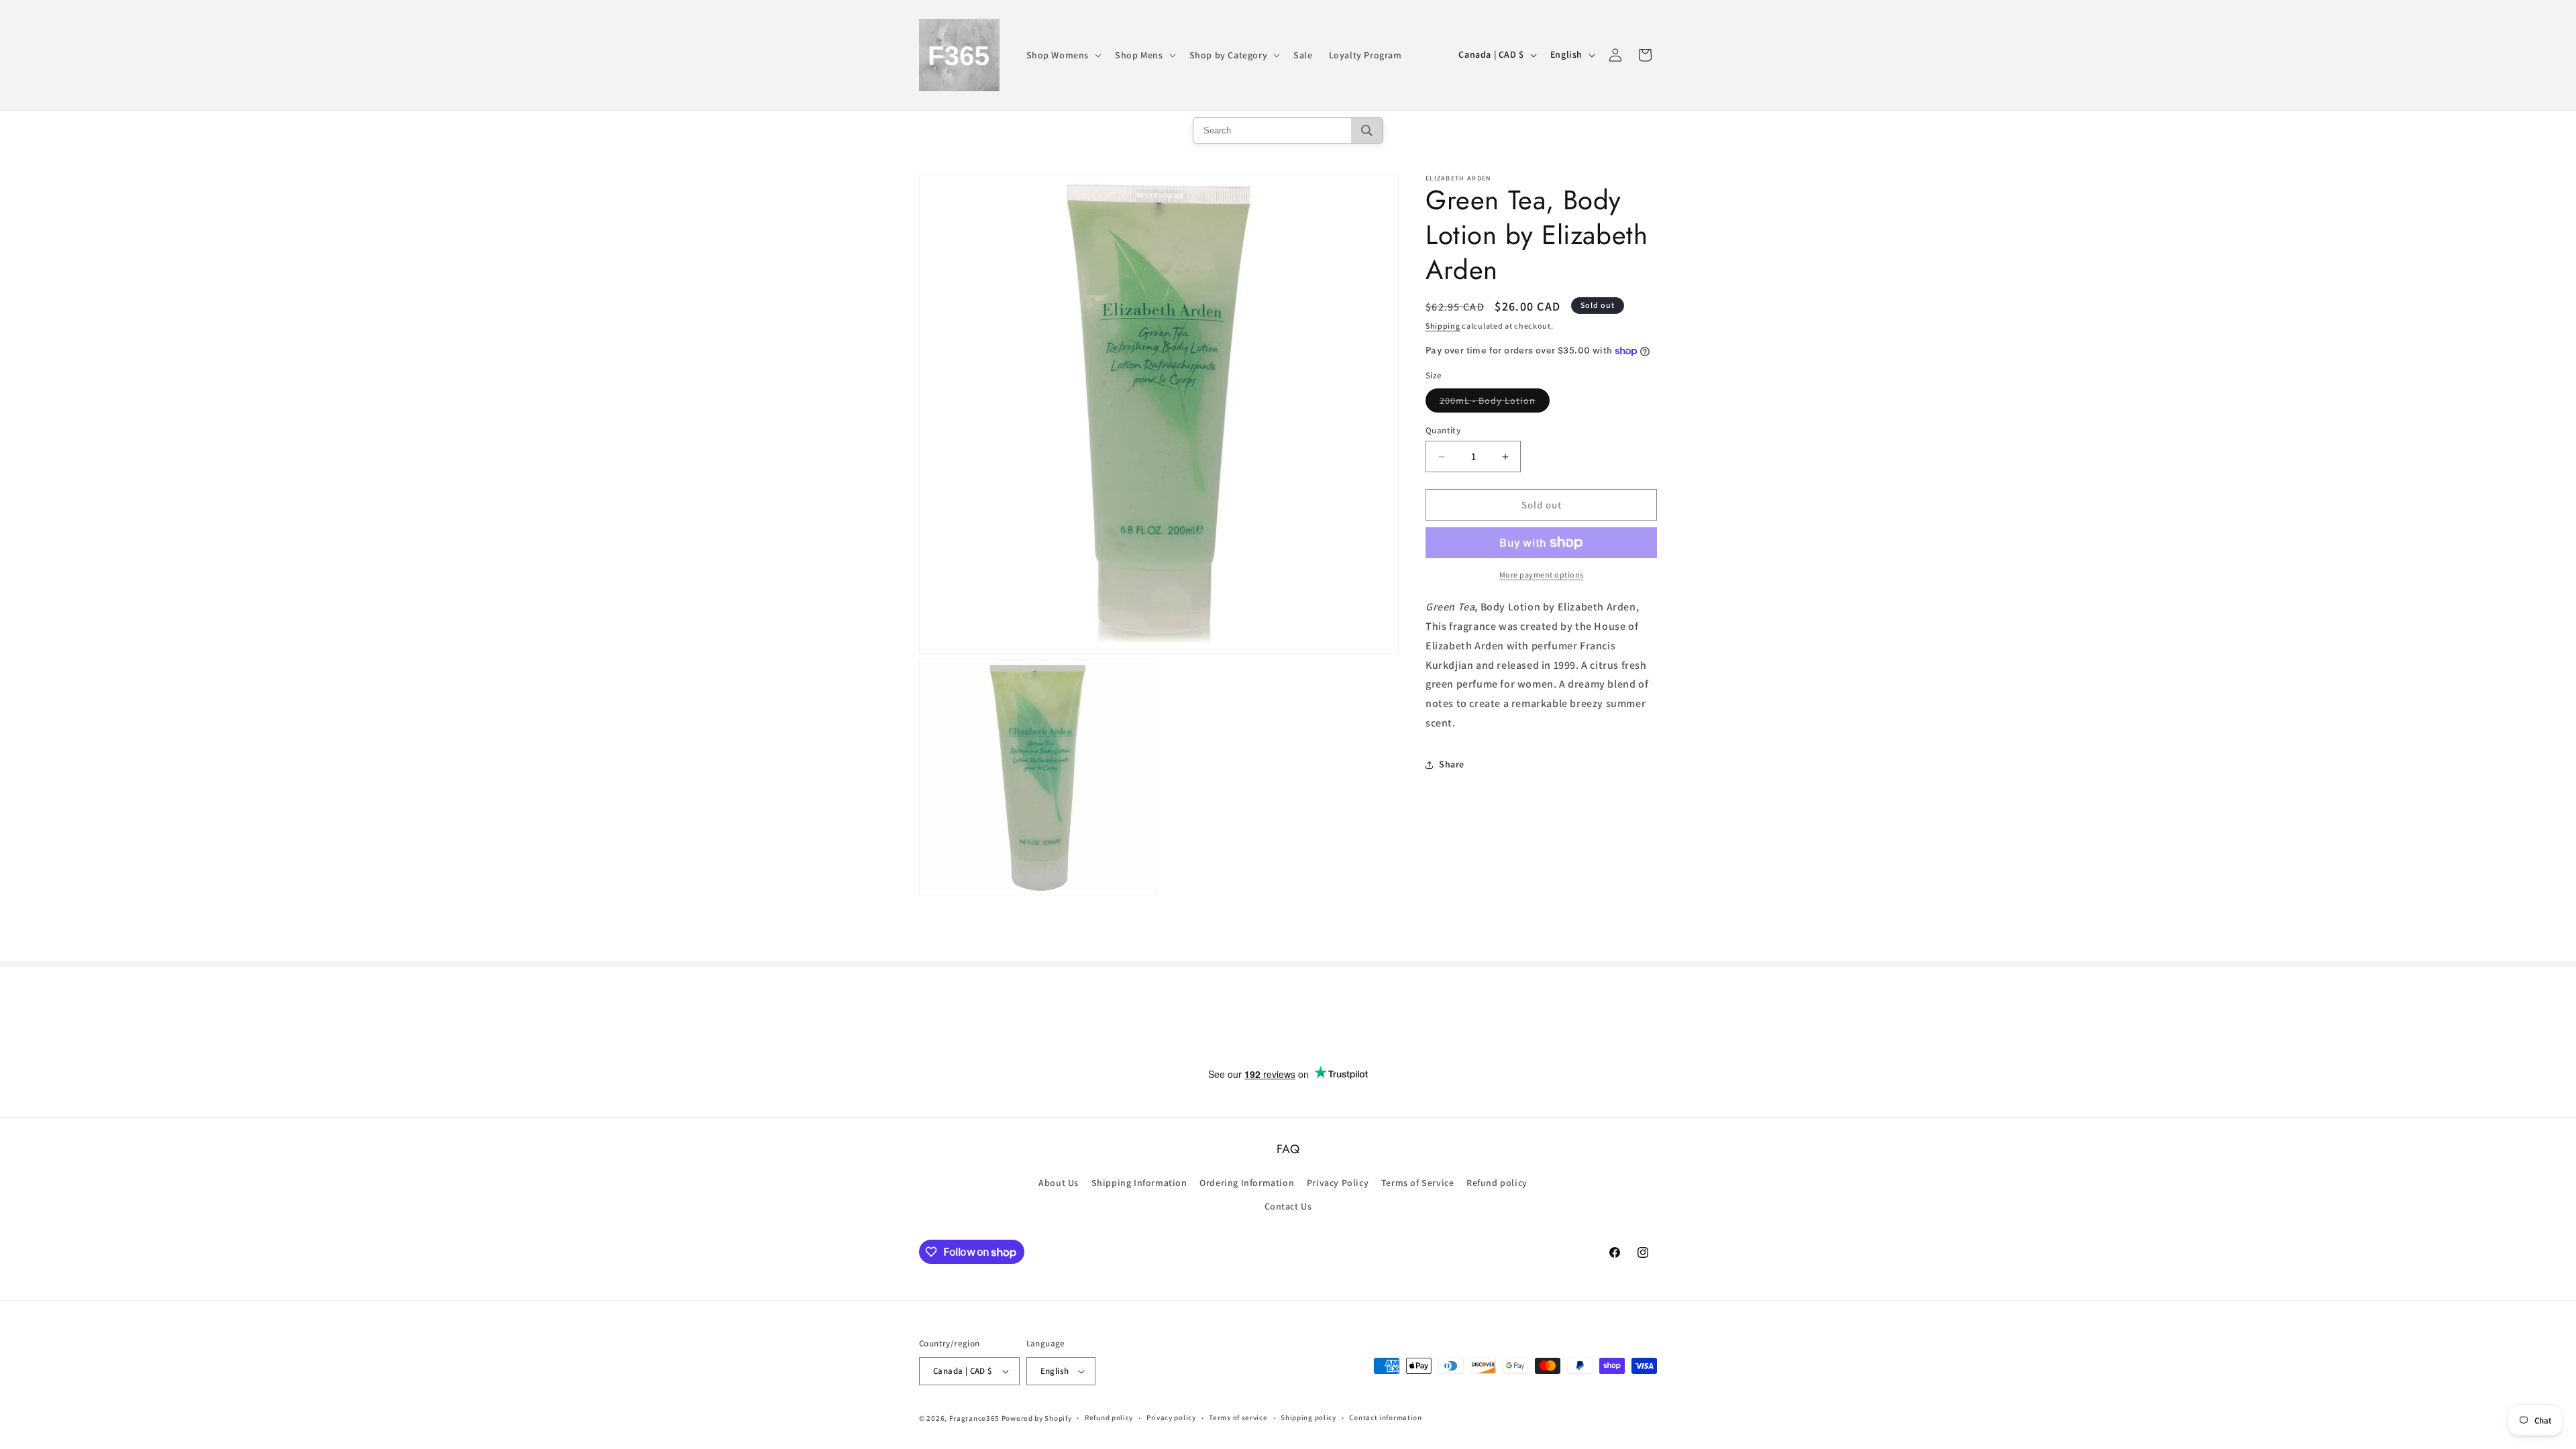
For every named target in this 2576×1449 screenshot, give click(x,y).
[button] (1063, 55)
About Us (1059, 1183)
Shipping (1443, 326)
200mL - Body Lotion (1495, 403)
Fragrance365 (974, 1418)
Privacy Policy (1338, 1183)
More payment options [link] (1542, 575)
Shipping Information (1139, 1183)
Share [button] (1452, 764)
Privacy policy (1171, 1417)
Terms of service (1238, 1417)
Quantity (1443, 430)
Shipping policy (1308, 1417)
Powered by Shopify (1037, 1418)
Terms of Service (1418, 1183)
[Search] (1367, 130)
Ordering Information (1247, 1183)
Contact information (1385, 1417)
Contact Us (1288, 1206)
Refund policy (1497, 1183)
